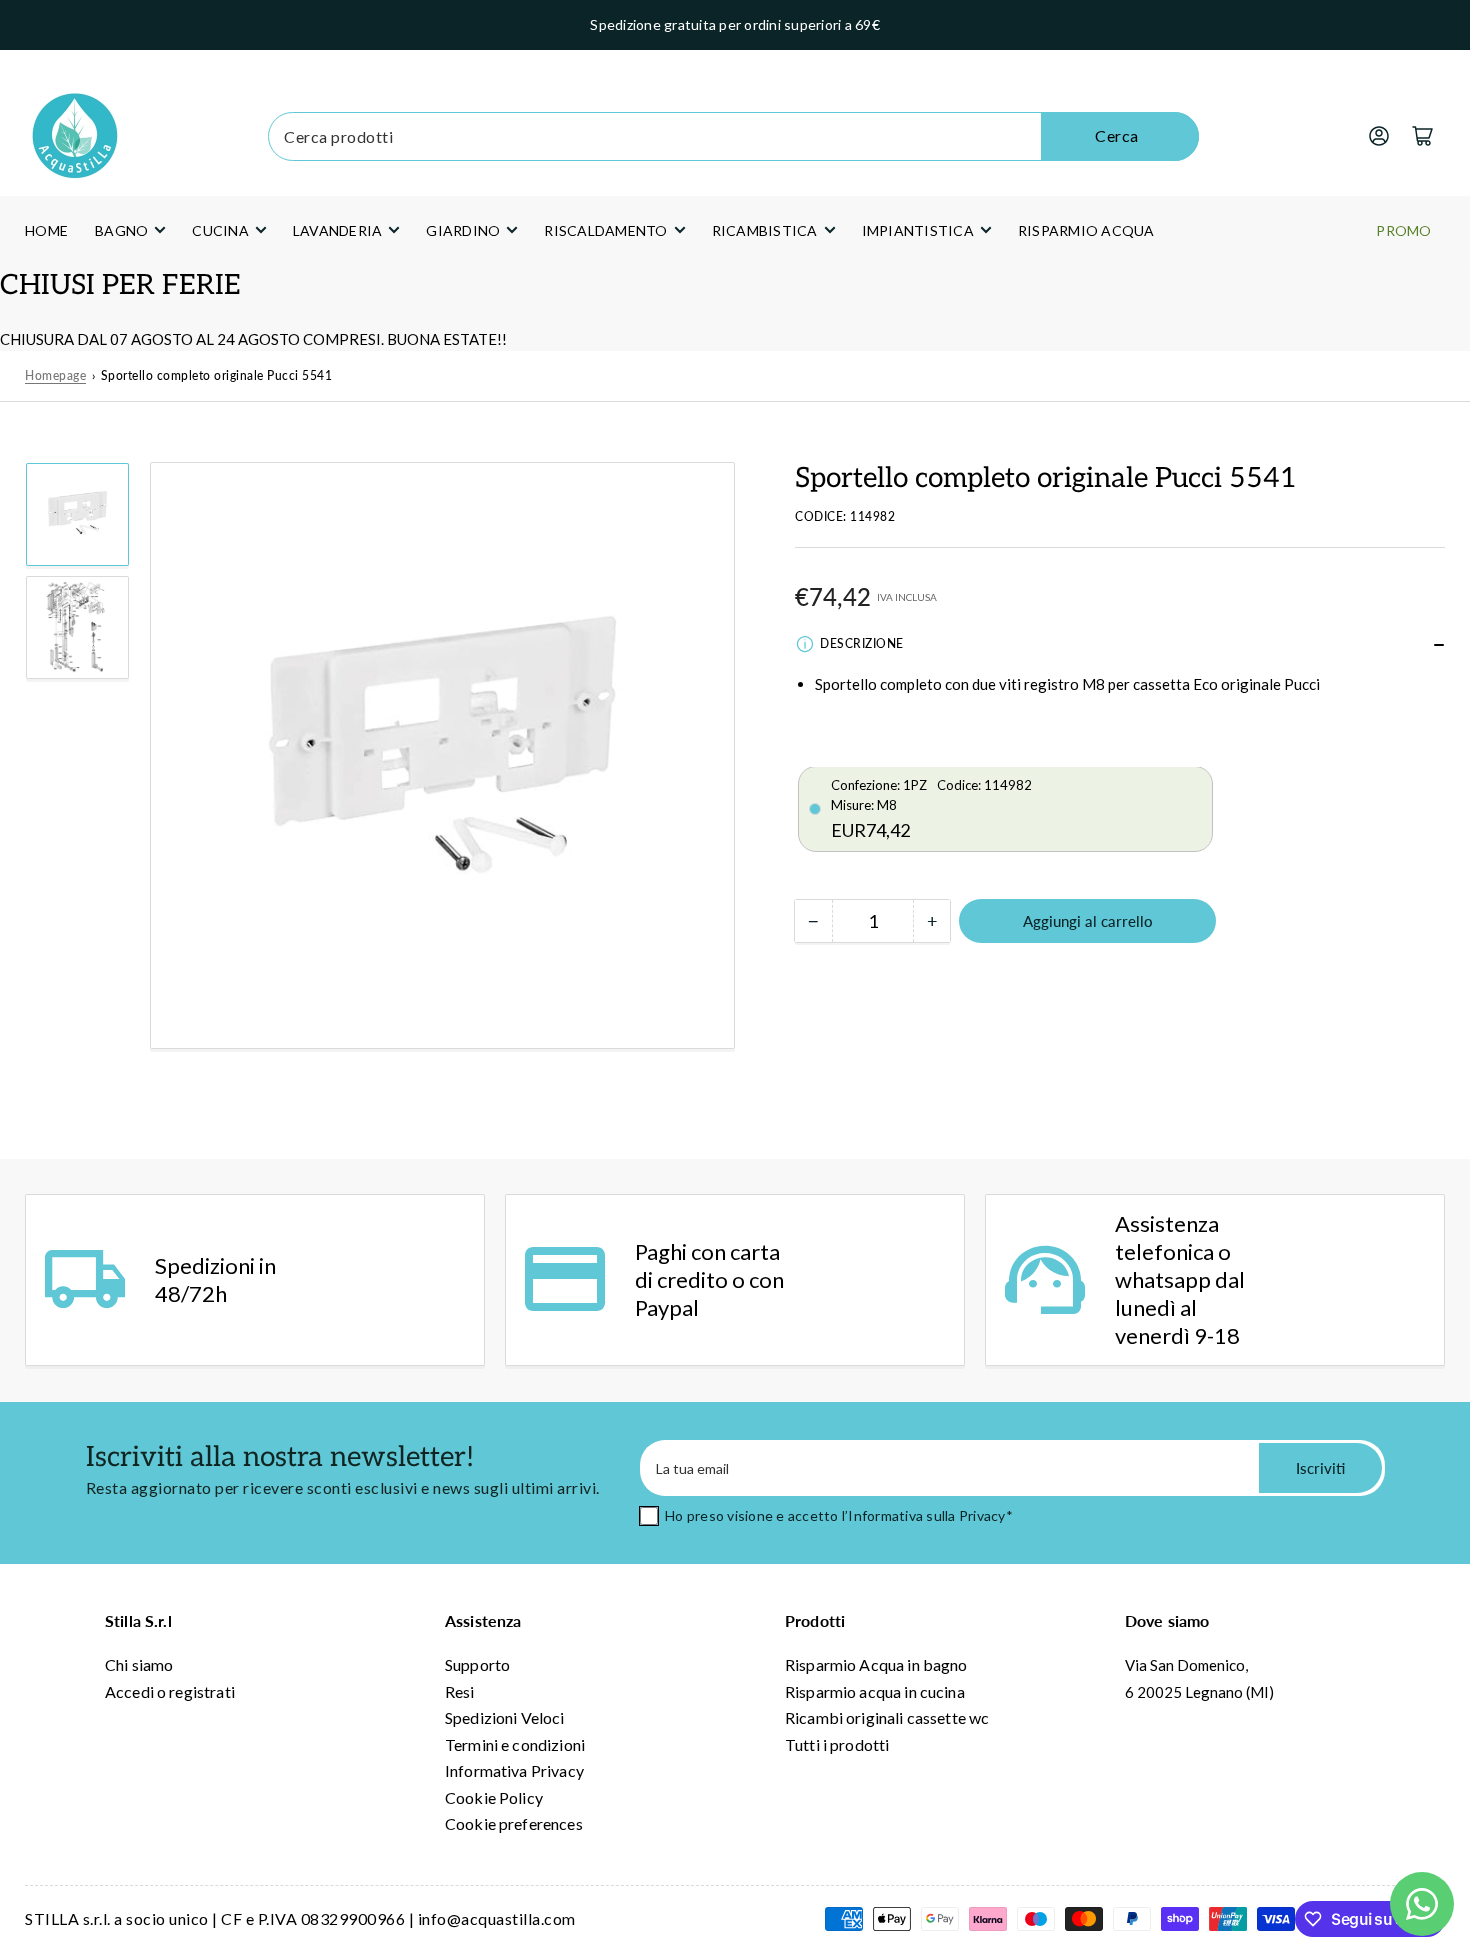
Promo (1403, 230)
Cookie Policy (494, 1797)
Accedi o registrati (170, 1691)
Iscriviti (1320, 1468)
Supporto (477, 1664)
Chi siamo (139, 1664)
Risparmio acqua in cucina (875, 1691)
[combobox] (733, 136)
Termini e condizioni (515, 1744)
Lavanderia (338, 230)
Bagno (121, 230)
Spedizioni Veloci (505, 1717)
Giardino (463, 230)
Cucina (220, 230)
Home (46, 230)
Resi (460, 1691)
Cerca (1117, 135)
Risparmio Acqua (1086, 230)
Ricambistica (765, 230)
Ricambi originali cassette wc (887, 1717)
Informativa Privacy (514, 1770)
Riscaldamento (605, 230)
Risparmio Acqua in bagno (876, 1664)
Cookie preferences (514, 1823)
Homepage (55, 375)
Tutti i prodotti (837, 1744)
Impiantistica (918, 230)
